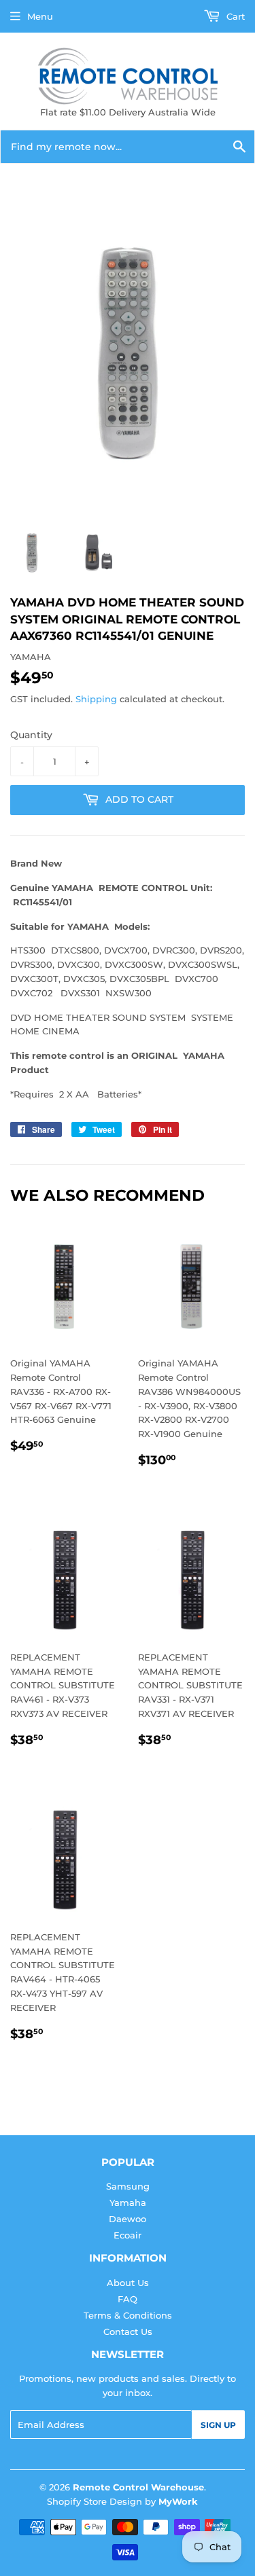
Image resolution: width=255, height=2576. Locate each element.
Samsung (128, 2186)
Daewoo (128, 2219)
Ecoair (128, 2235)
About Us (128, 2283)
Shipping (96, 699)
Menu (40, 16)
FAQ (128, 2299)
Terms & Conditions (128, 2315)
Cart (234, 16)
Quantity (31, 735)
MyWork (178, 2501)
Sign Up (218, 2425)
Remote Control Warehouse (138, 2487)
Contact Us (128, 2332)
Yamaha (128, 2202)
